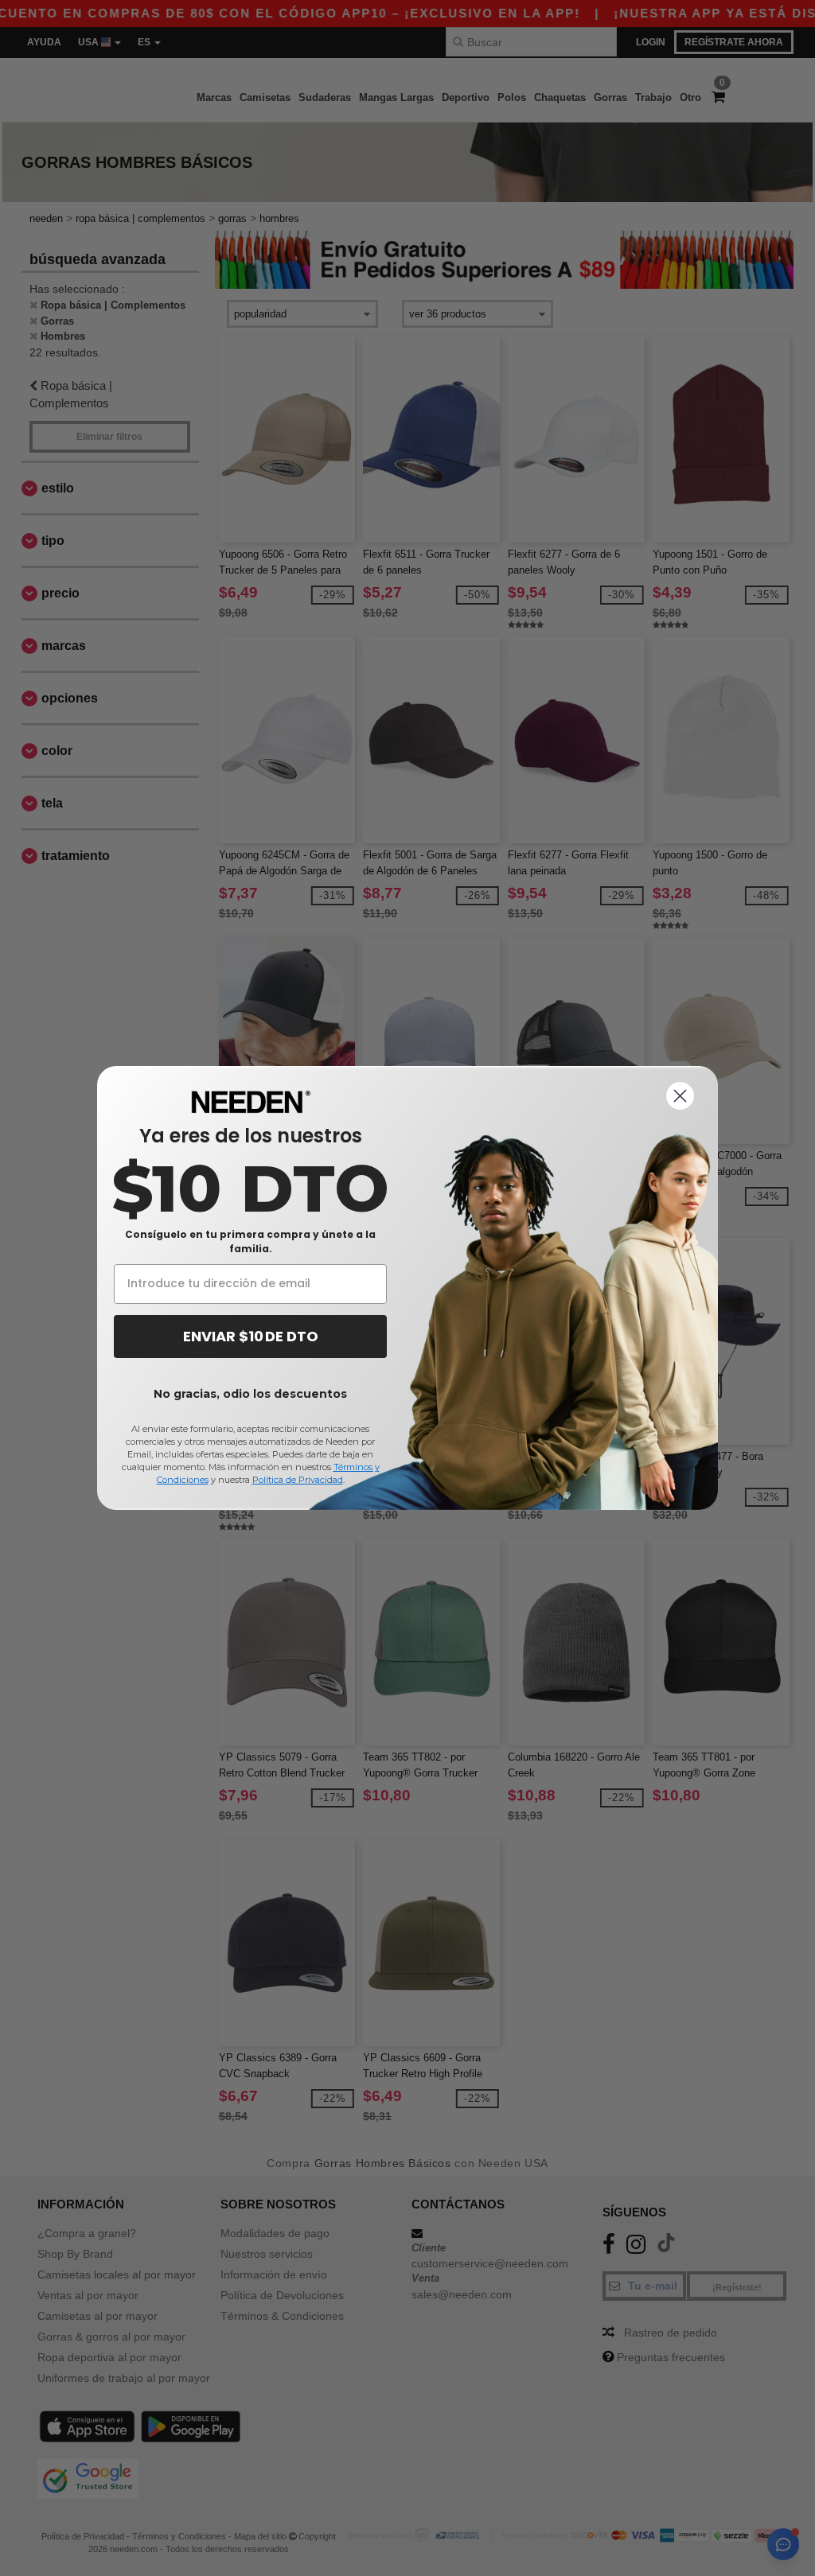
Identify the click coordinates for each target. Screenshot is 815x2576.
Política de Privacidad (298, 1480)
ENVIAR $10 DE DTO (251, 1336)
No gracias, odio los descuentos (250, 1394)
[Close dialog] (680, 1096)
